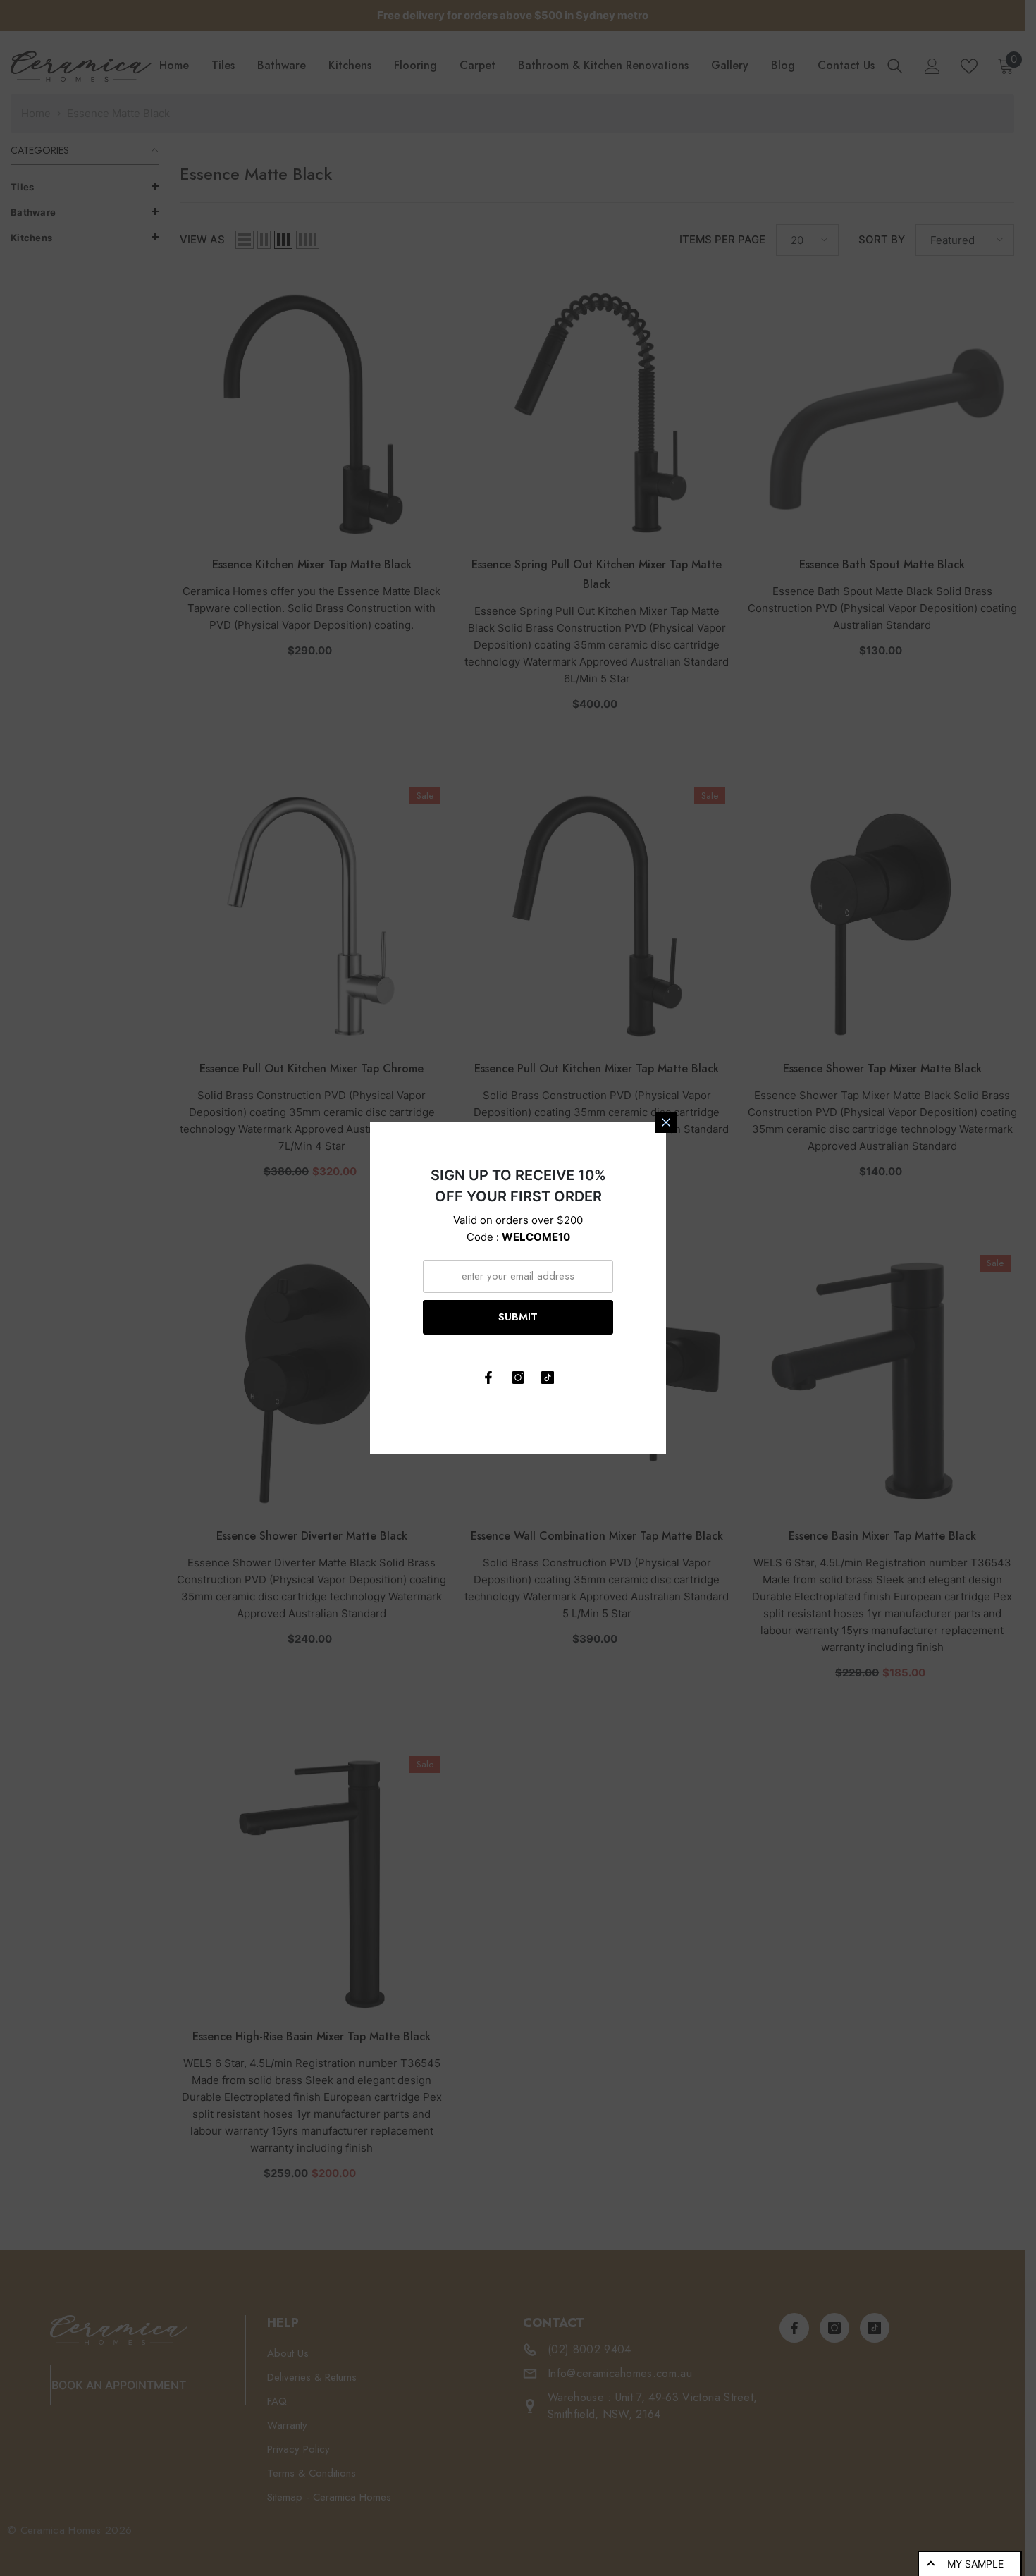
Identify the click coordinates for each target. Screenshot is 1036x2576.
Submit (518, 1317)
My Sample (975, 2564)
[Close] (666, 1122)
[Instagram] (518, 1378)
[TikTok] (548, 1378)
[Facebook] (488, 1378)
